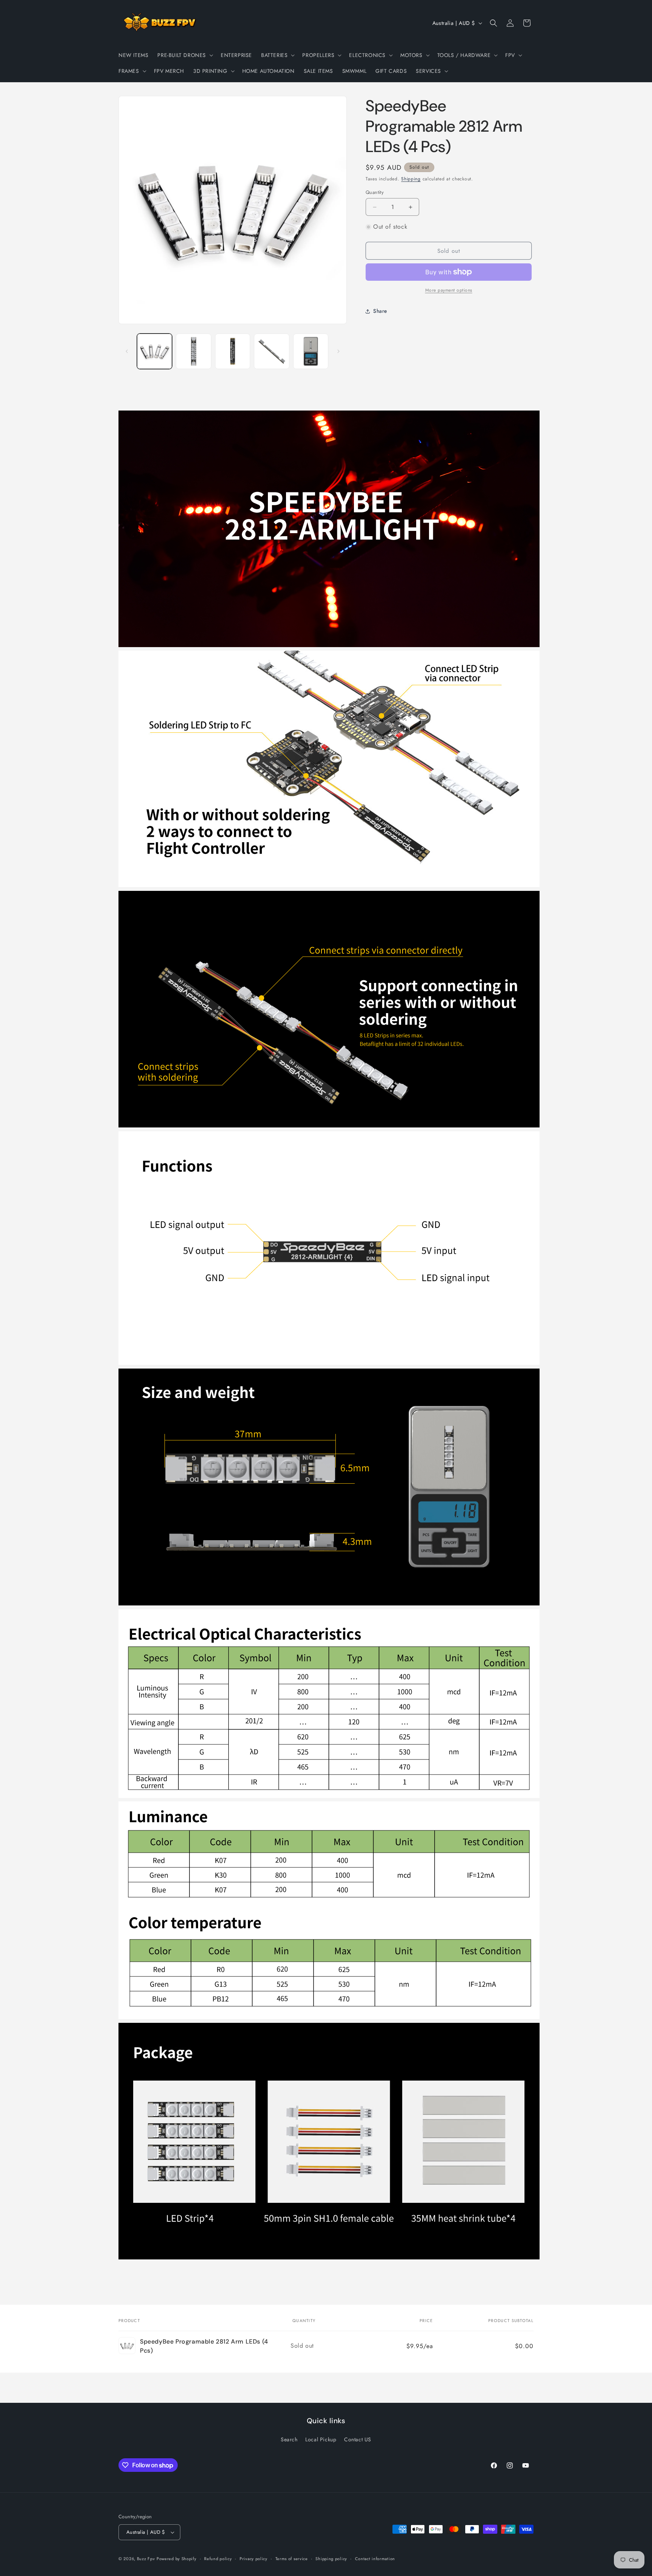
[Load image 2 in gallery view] (193, 351)
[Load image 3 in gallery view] (233, 351)
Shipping (411, 179)
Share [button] (380, 311)
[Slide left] (127, 351)
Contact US (358, 2439)
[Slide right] (338, 351)
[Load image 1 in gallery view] (155, 351)
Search (289, 2439)
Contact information (375, 2559)
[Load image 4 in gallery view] (271, 351)
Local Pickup (321, 2439)
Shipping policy (331, 2559)
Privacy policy (254, 2559)
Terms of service (292, 2559)
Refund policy (218, 2559)
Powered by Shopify (177, 2559)
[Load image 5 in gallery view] (311, 351)
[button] (185, 55)
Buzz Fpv (146, 2559)
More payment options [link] (449, 290)
